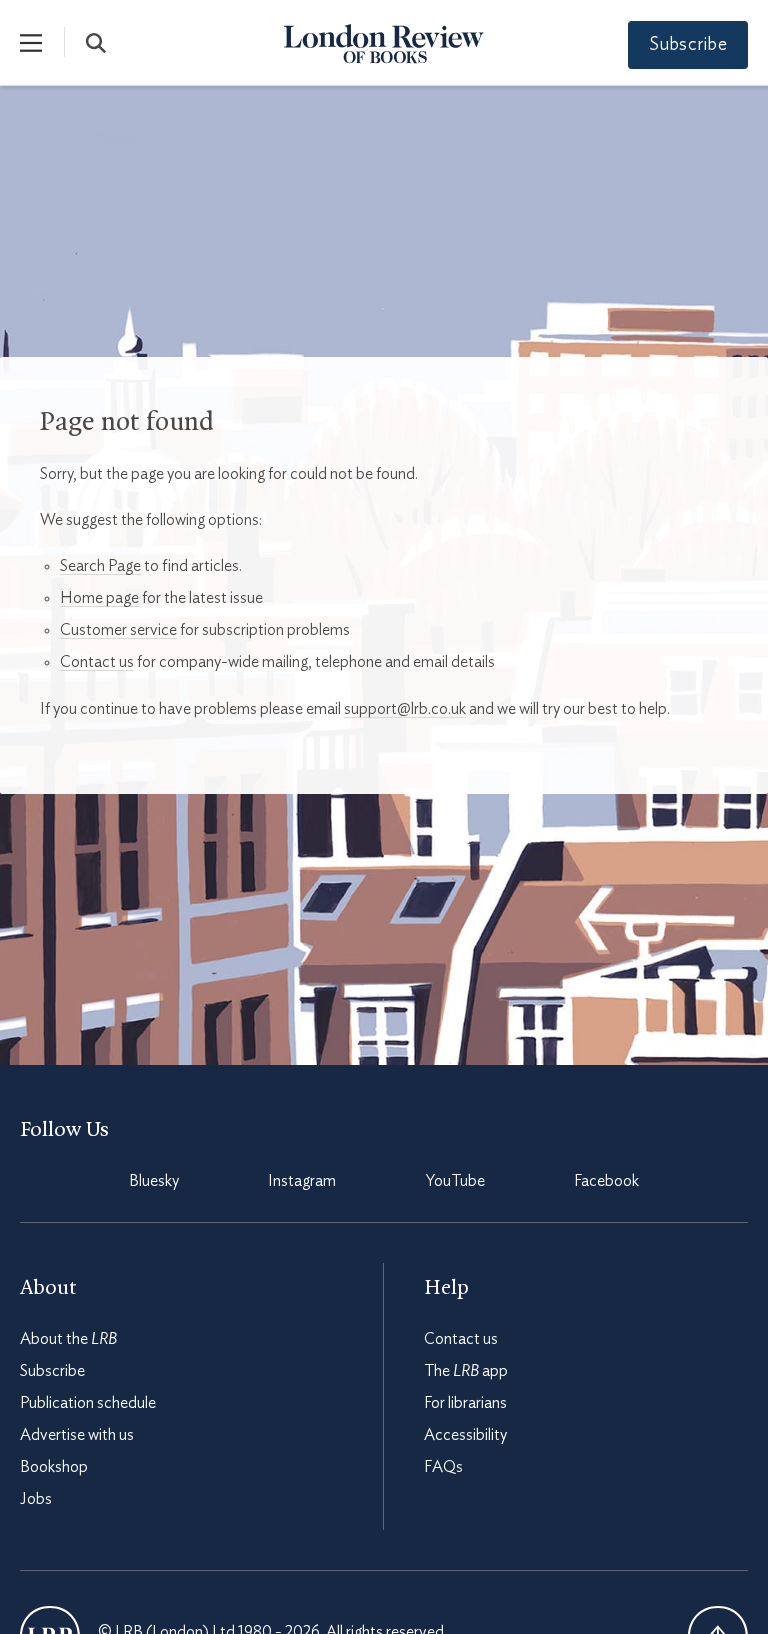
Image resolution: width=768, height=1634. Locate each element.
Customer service (118, 630)
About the (68, 1339)
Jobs (36, 1499)
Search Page (100, 566)
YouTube (455, 1181)
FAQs (443, 1467)
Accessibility (465, 1435)
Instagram (302, 1181)
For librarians (465, 1403)
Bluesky (154, 1181)
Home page (99, 598)
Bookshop (54, 1467)
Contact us (97, 662)
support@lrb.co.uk (405, 709)
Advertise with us (77, 1435)
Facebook (606, 1181)
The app (466, 1371)
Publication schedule (88, 1403)
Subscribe (688, 45)
